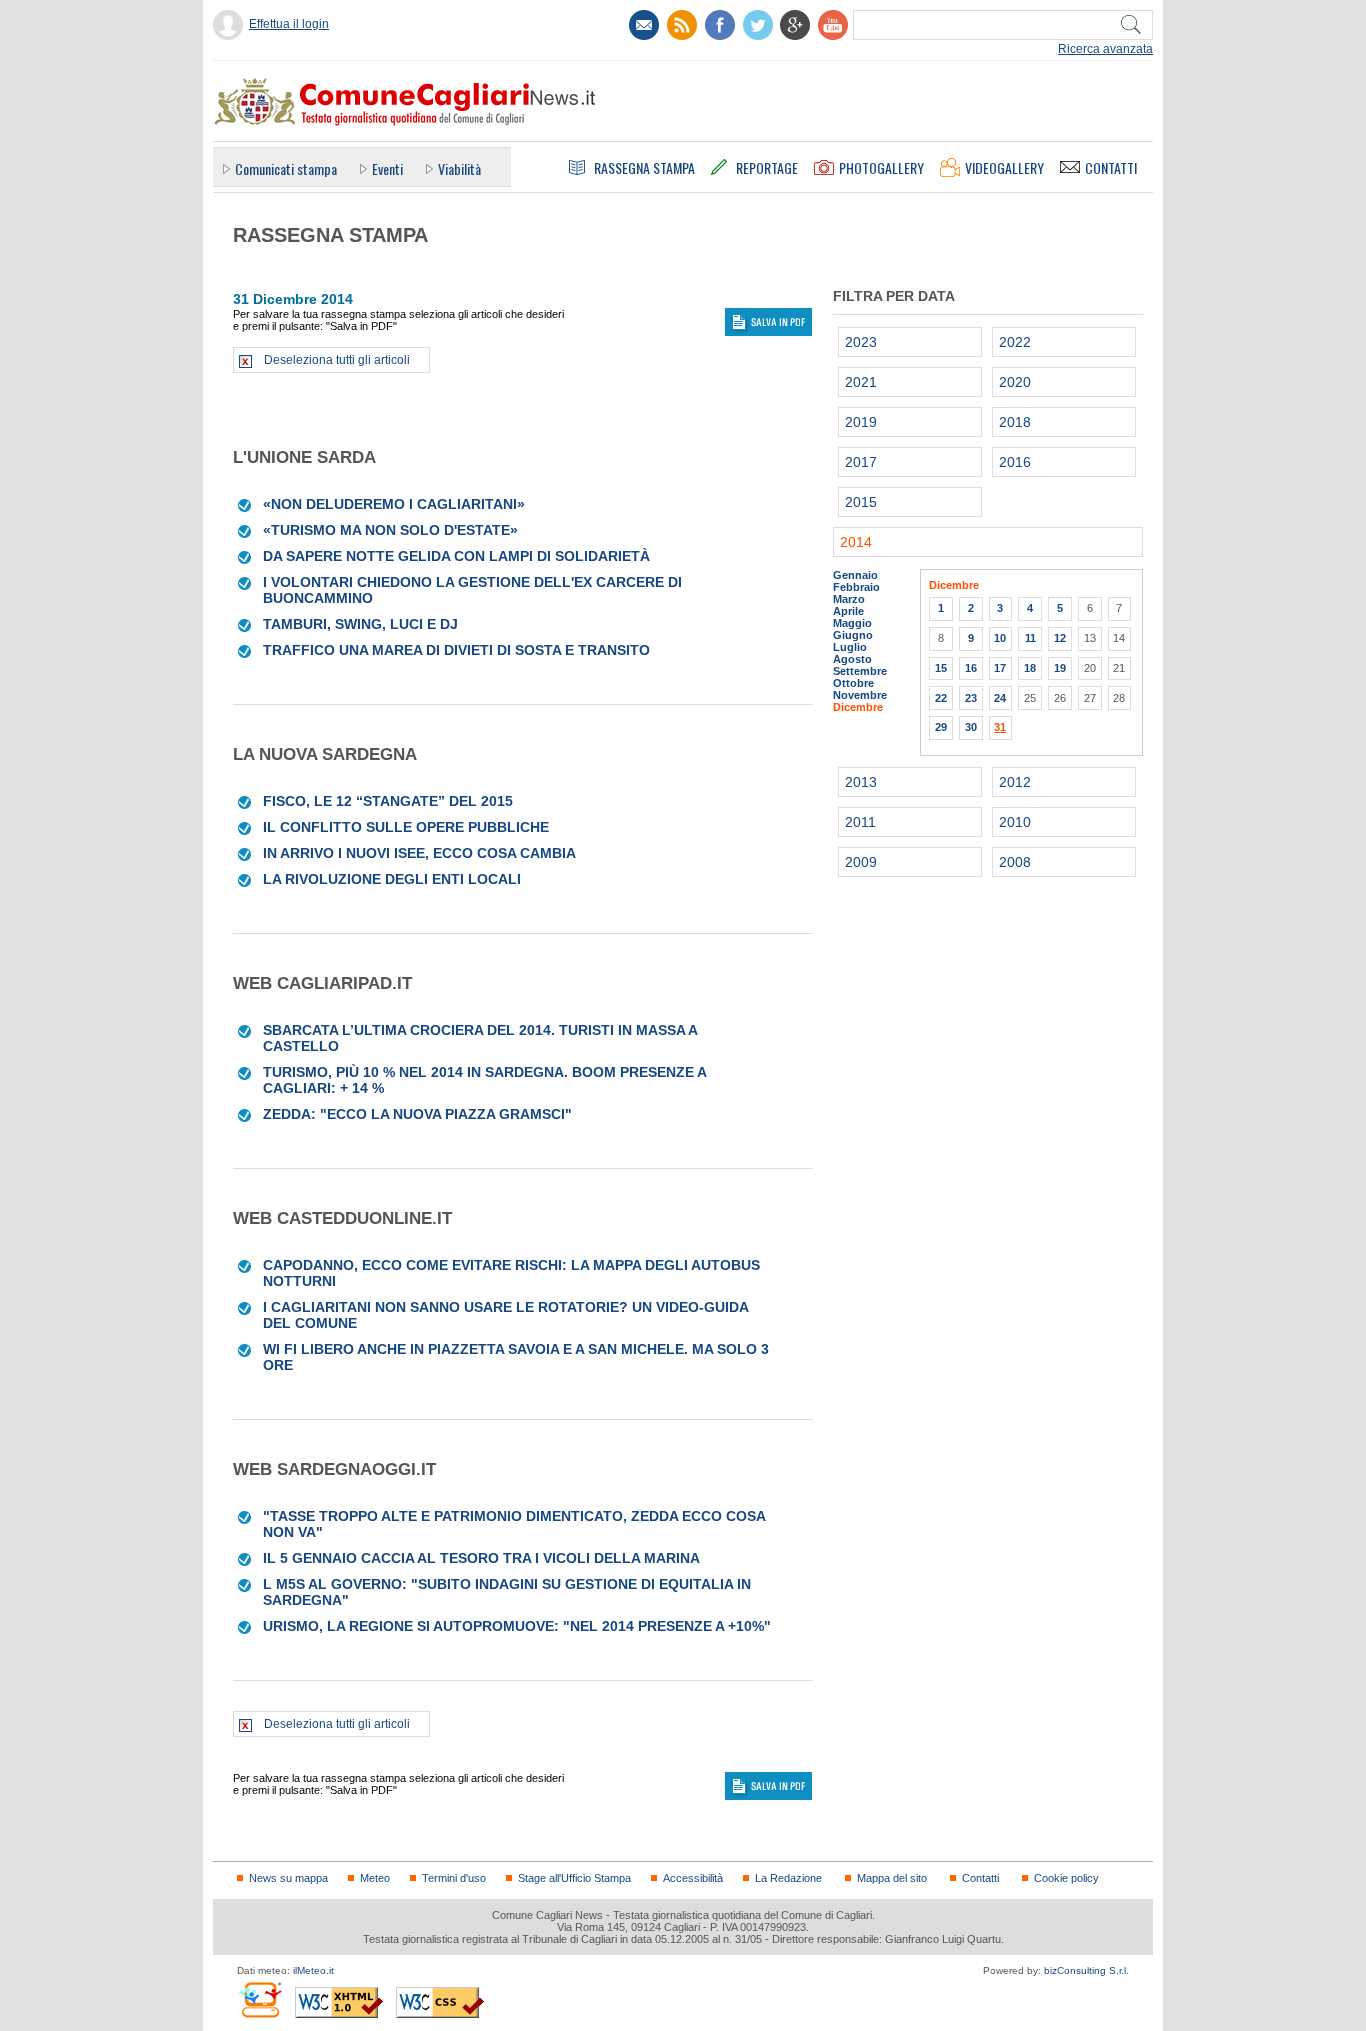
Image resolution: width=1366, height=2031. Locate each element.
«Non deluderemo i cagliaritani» (394, 504)
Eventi (387, 168)
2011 (860, 822)
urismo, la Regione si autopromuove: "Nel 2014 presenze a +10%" (517, 1626)
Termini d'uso (454, 1878)
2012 (1015, 782)
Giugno (853, 635)
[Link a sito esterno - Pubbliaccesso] (259, 1999)
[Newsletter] (644, 25)
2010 (1015, 822)
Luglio (850, 647)
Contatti (980, 1878)
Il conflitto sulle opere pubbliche (406, 827)
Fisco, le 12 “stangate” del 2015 (388, 801)
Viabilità (459, 168)
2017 (861, 462)
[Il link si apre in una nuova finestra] (720, 25)
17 (1000, 668)
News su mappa (288, 1878)
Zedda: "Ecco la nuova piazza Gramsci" (417, 1114)
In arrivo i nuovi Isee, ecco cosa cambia (419, 853)
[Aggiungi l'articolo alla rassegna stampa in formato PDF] (245, 504)
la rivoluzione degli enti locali (392, 879)
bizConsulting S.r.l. (1086, 1970)
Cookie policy (1066, 1878)
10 (1000, 638)
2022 (1015, 342)
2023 (861, 342)
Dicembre (858, 707)
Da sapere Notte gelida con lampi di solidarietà (456, 556)
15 (941, 668)
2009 (861, 862)
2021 (861, 382)
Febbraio (856, 587)
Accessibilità (693, 1878)
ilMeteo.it (313, 1970)
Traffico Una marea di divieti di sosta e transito (456, 650)
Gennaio (855, 575)
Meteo (375, 1878)
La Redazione (788, 1878)
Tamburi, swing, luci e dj (360, 624)
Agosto (852, 659)
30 (971, 727)
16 (971, 668)
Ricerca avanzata (1105, 49)
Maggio (852, 623)
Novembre (860, 695)
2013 (861, 782)
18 (1030, 668)
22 (941, 698)
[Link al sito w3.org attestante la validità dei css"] (440, 2002)
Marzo (849, 599)
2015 (861, 502)
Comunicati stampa (286, 168)
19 (1060, 668)
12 (1060, 638)
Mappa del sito (892, 1878)
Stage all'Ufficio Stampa (574, 1878)
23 (971, 698)
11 (1030, 638)
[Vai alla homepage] (404, 101)
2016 (1015, 462)
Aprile (848, 611)
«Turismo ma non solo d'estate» (390, 530)
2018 (1015, 422)
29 (941, 727)
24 (1000, 698)
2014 (856, 542)
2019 (861, 422)
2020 (1015, 382)
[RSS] (682, 25)
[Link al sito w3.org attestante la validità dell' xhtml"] (339, 2002)
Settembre (860, 671)
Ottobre (853, 683)
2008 (1015, 862)
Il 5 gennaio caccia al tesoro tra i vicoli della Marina (481, 1558)
